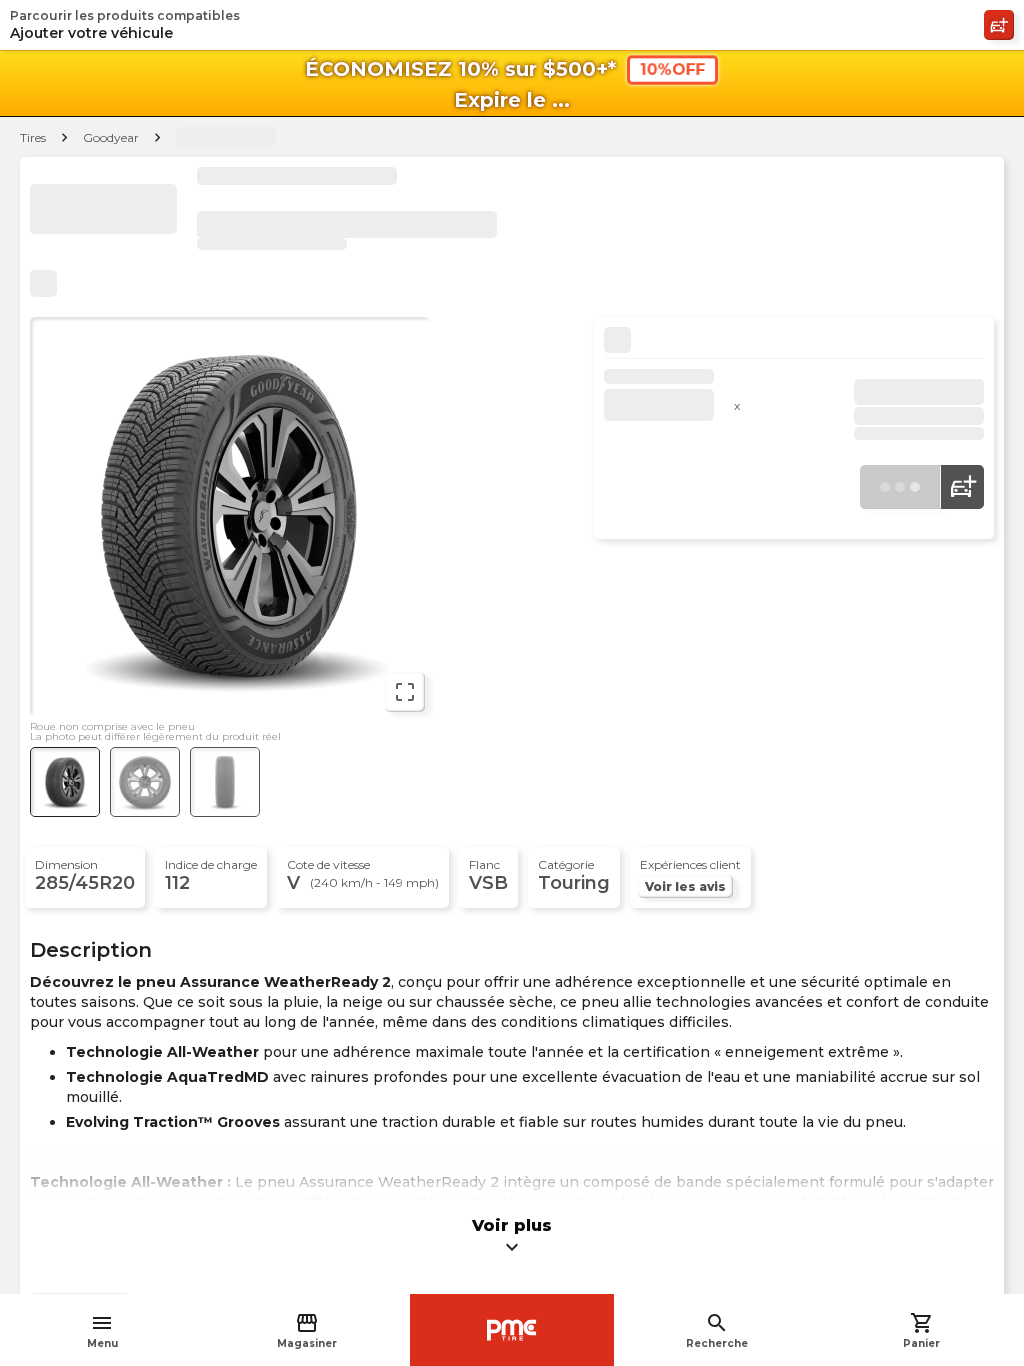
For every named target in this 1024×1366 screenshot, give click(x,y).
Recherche (717, 1330)
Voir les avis (685, 886)
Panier (921, 1330)
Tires (33, 137)
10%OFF (672, 69)
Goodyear (111, 137)
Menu (102, 1330)
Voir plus (512, 1237)
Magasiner (307, 1330)
